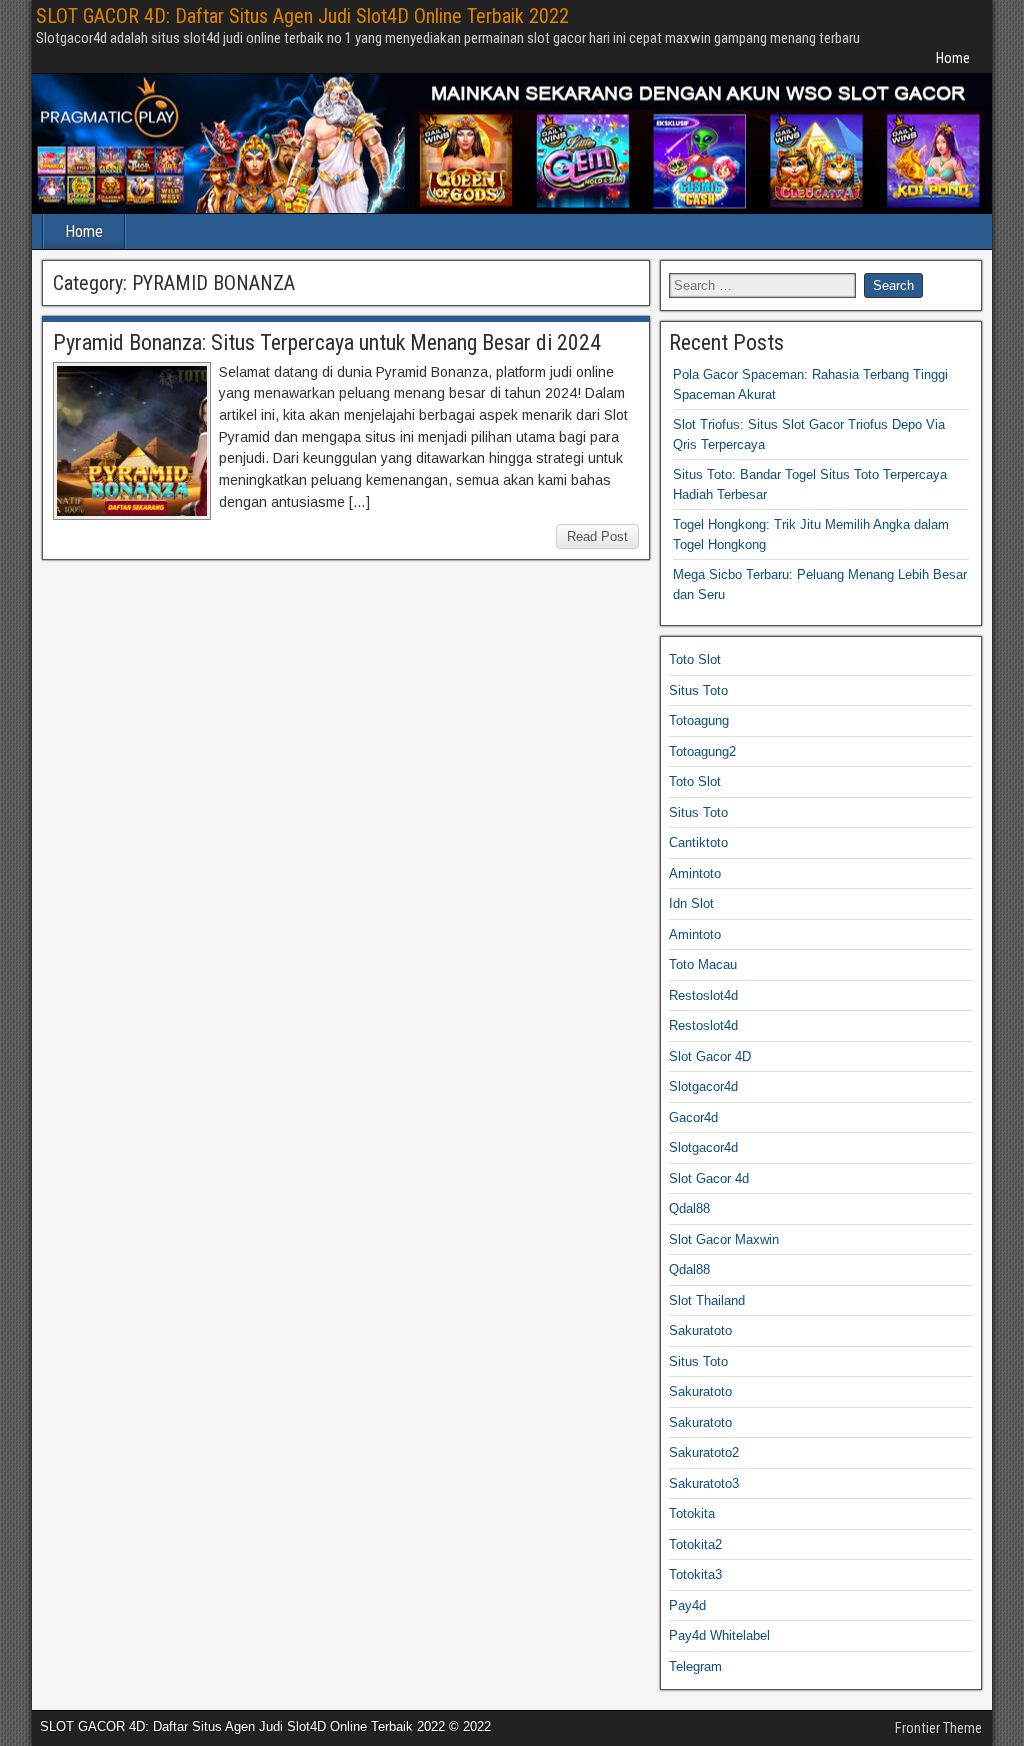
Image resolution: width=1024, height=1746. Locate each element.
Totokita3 (695, 1574)
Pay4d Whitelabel (719, 1635)
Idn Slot (691, 903)
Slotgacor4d (703, 1086)
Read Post (597, 536)
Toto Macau (703, 964)
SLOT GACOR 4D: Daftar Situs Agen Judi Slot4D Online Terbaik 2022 (302, 16)
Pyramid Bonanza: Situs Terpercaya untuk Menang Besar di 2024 (327, 342)
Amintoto (695, 873)
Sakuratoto (700, 1330)
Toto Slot (695, 659)
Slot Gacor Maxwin (724, 1239)
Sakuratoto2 (704, 1452)
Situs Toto (698, 690)
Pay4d (687, 1605)
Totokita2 (695, 1544)
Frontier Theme (938, 1728)
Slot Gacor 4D (710, 1056)
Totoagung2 (702, 751)
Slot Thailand (707, 1300)
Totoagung (699, 720)
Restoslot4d (703, 995)
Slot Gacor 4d (709, 1178)
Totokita (692, 1513)
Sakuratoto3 (704, 1483)
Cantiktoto (698, 842)
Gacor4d (693, 1117)
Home (953, 58)
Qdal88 (689, 1208)
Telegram (695, 1666)
